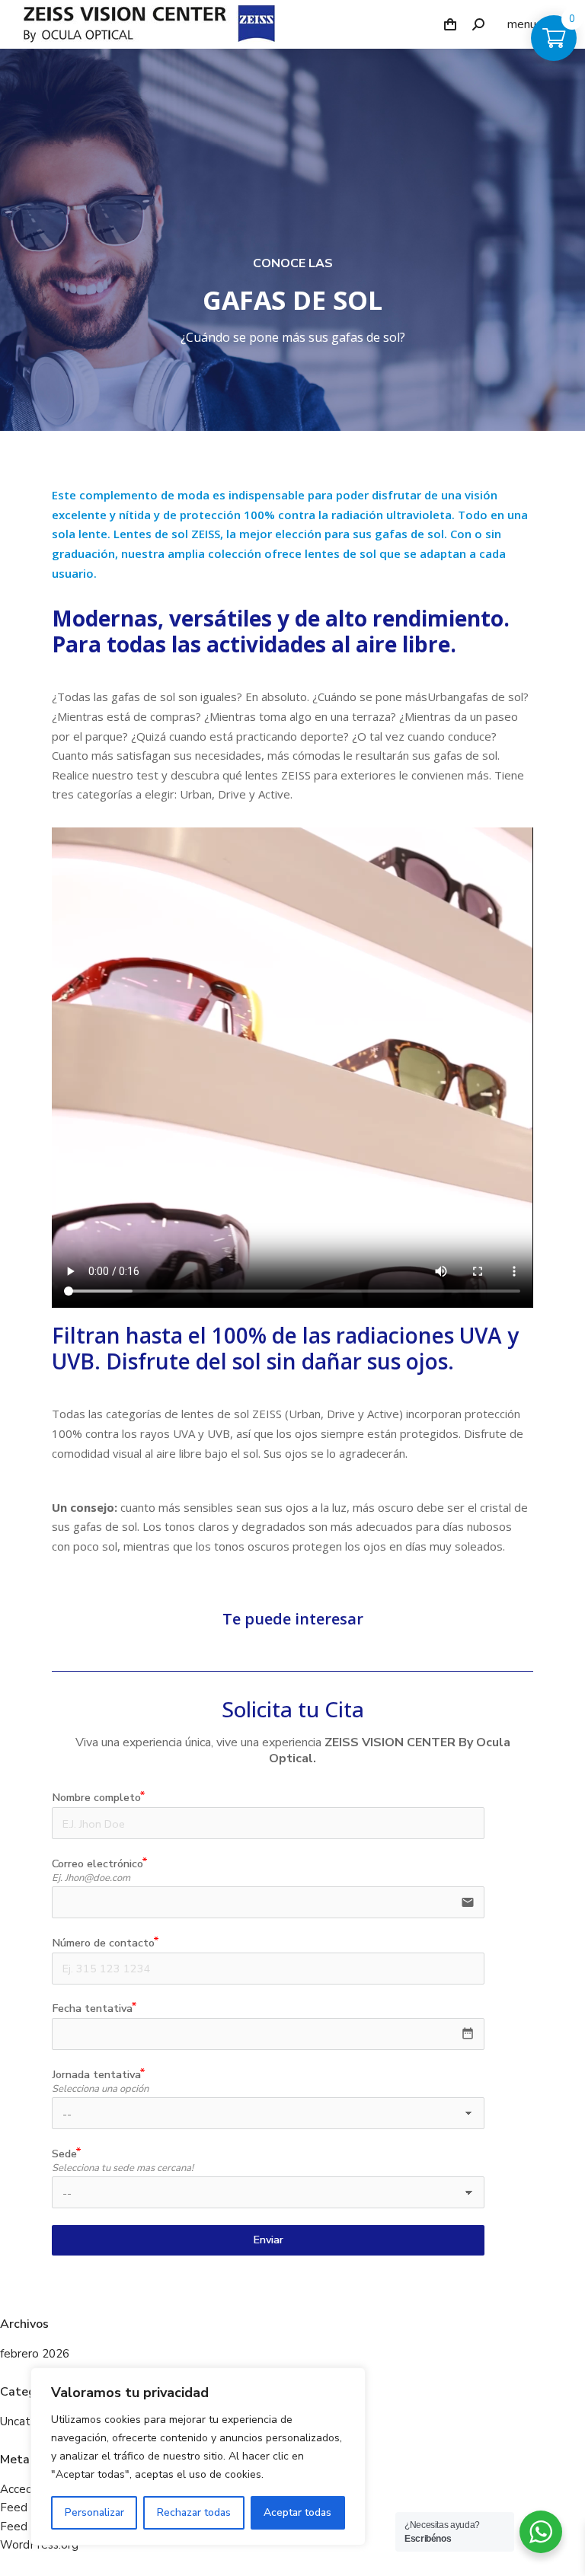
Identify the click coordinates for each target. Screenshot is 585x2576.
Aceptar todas (297, 2512)
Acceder (22, 2490)
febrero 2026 (35, 2354)
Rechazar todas (194, 2512)
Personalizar (94, 2512)
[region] (198, 2456)
